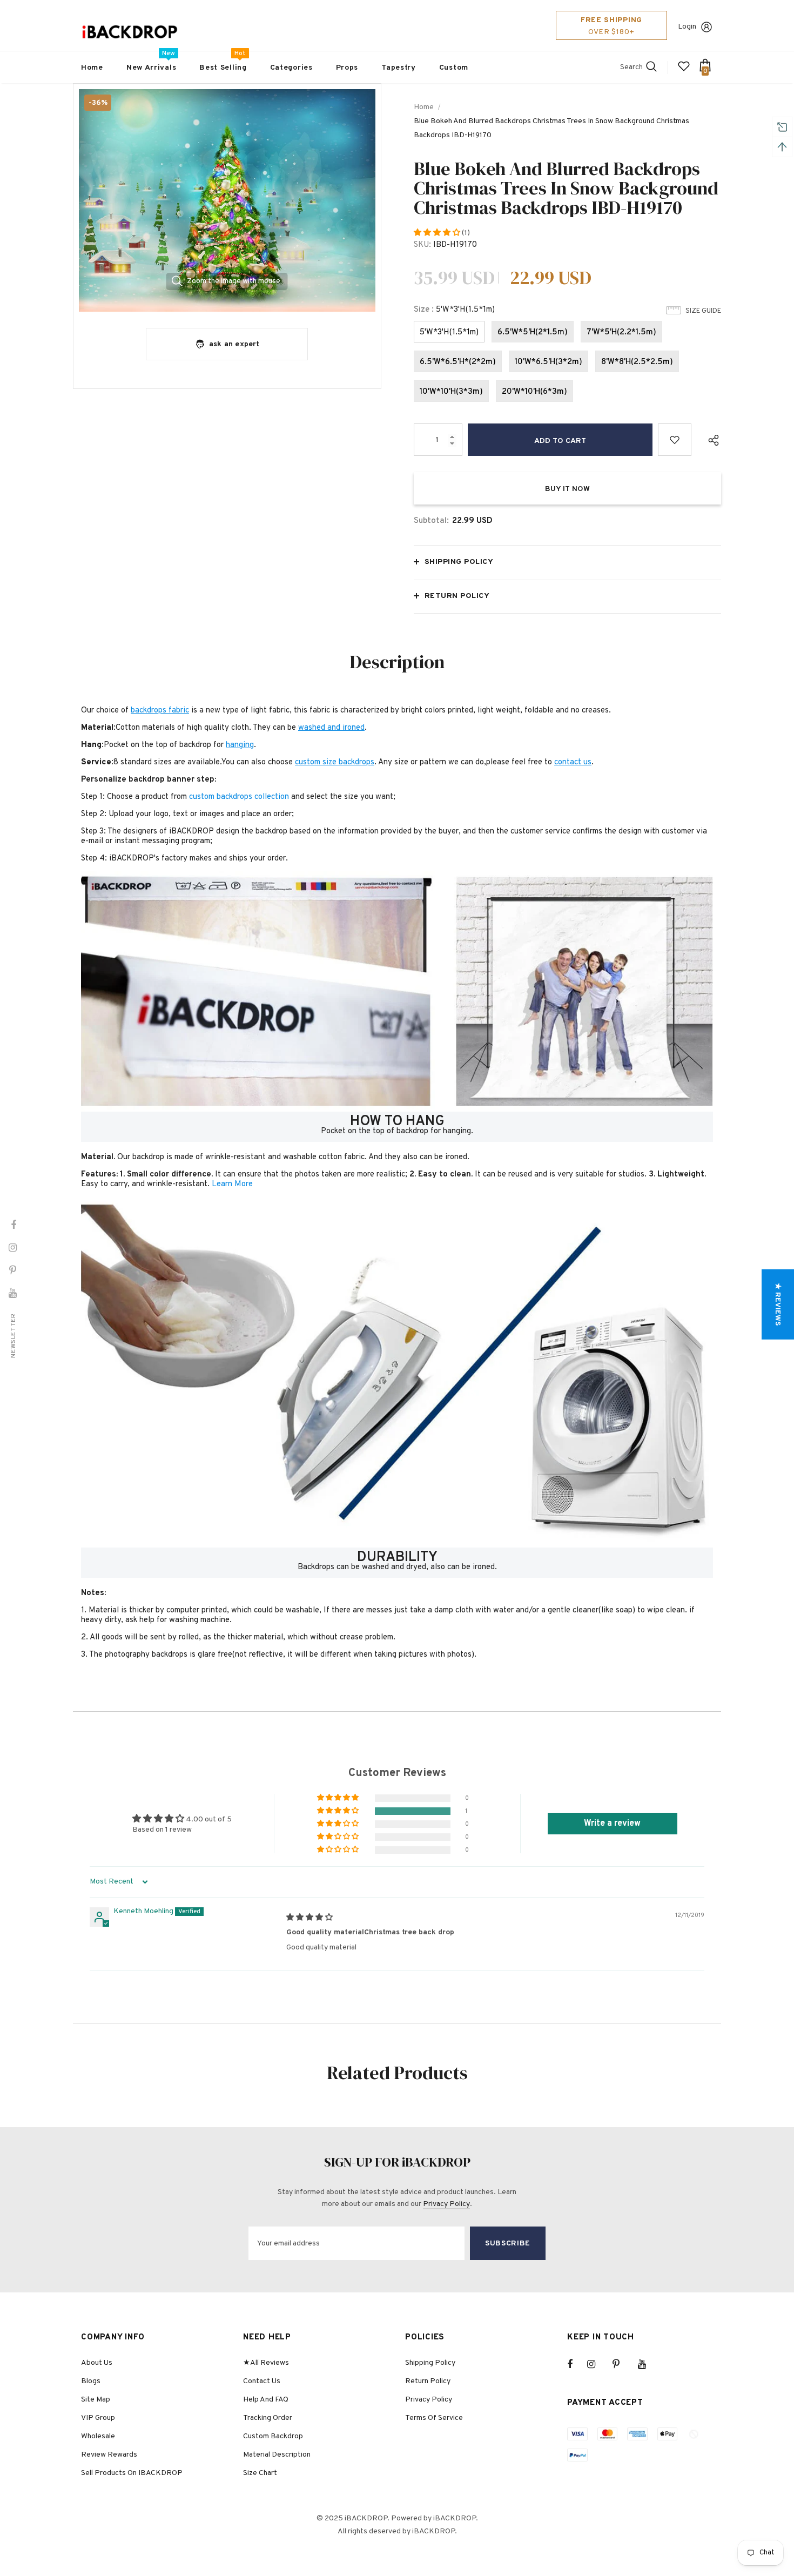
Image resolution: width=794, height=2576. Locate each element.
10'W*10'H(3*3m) (451, 392)
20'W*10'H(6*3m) (534, 392)
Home (424, 107)
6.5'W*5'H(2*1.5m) (533, 332)
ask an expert (234, 344)
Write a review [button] (612, 1824)
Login (687, 27)
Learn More (232, 1184)
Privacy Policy (446, 2204)
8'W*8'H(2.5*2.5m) (637, 362)
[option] (227, 200)
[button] (438, 233)
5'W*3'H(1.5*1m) (449, 332)
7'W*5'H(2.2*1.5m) (621, 332)
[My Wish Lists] (684, 70)
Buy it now (567, 489)
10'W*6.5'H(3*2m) (549, 362)
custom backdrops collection (239, 797)
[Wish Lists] (675, 440)
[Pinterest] (622, 2364)
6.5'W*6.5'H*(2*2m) (458, 362)
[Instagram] (597, 2364)
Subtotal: (431, 521)
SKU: (422, 245)
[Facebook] (577, 2364)
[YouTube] (648, 2364)
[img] (309, 1918)
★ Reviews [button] (778, 1304)
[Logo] (130, 32)
